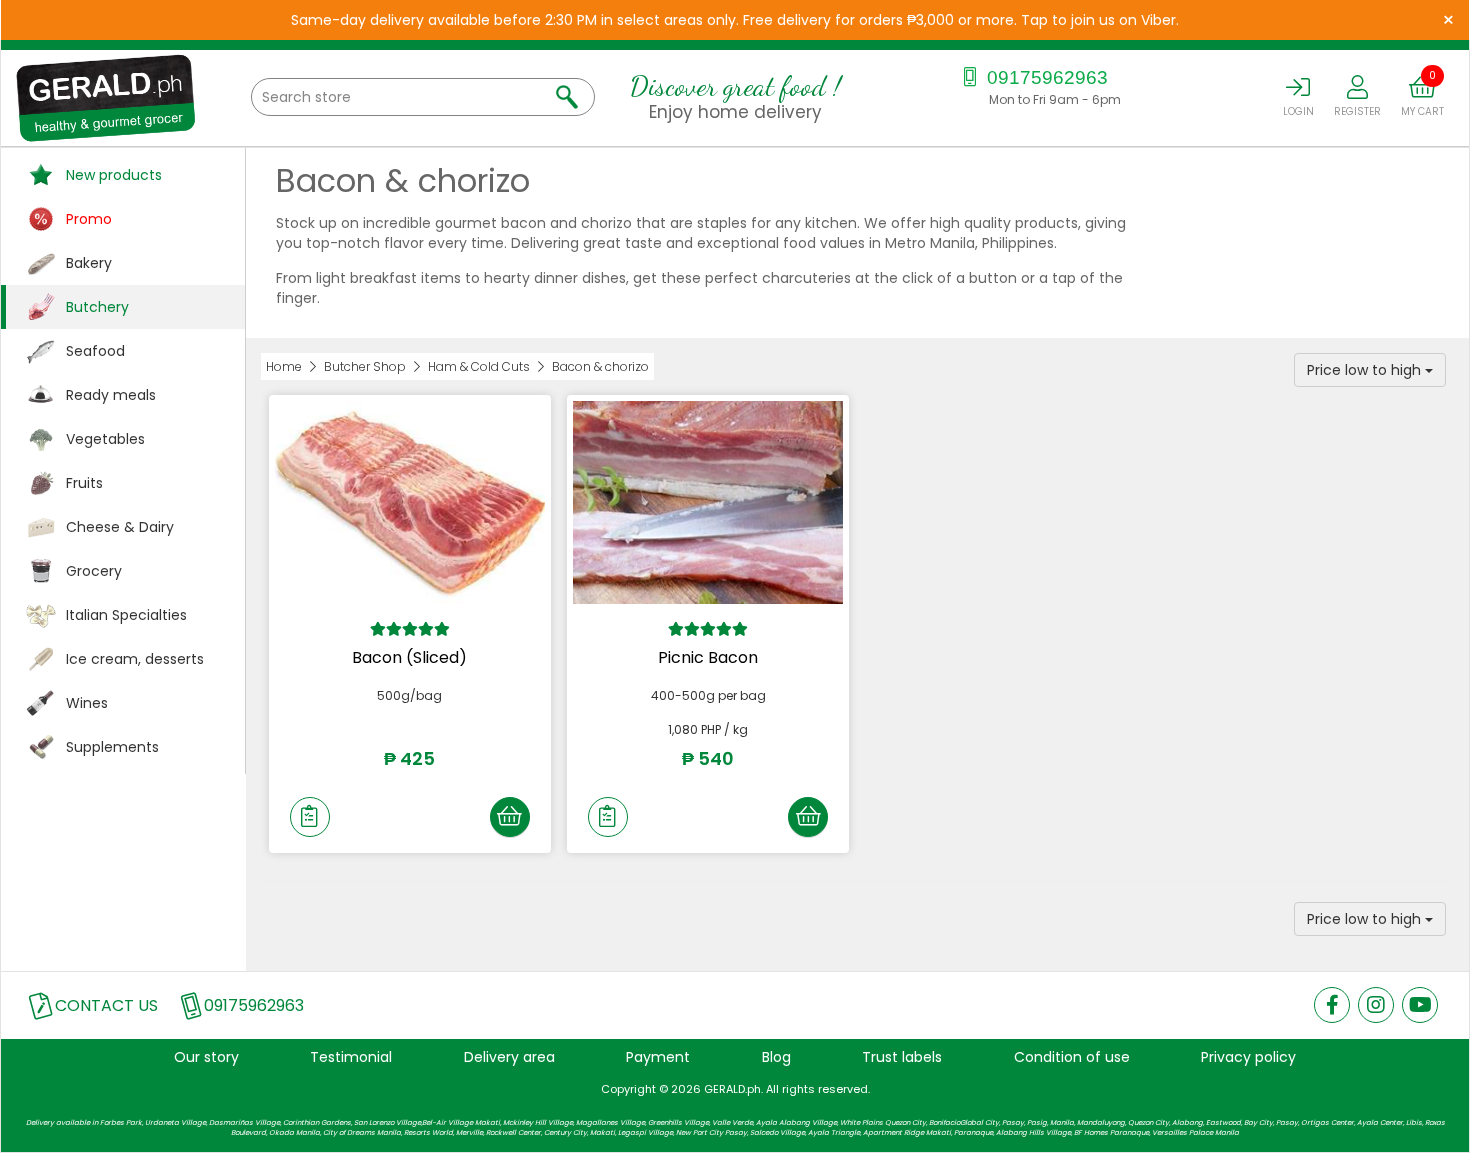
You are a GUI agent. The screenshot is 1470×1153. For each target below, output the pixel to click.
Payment (658, 1057)
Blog (776, 1057)
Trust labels (902, 1057)
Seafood (95, 351)
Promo (89, 219)
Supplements (112, 747)
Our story (206, 1057)
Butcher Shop (365, 366)
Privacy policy (1248, 1057)
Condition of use (1072, 1057)
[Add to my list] (310, 817)
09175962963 (1045, 77)
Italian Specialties (126, 615)
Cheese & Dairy (120, 527)
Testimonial (351, 1057)
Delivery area (509, 1057)
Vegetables (105, 439)
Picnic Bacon (708, 657)
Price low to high (1366, 370)
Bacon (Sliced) (409, 657)
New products (114, 175)
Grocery (94, 571)
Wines (87, 703)
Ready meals (111, 395)
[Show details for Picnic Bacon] (708, 502)
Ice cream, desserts (135, 659)
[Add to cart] (510, 817)
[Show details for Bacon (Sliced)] (410, 502)
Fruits (84, 483)
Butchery (97, 307)
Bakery (89, 263)
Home (284, 366)
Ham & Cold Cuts (479, 366)
